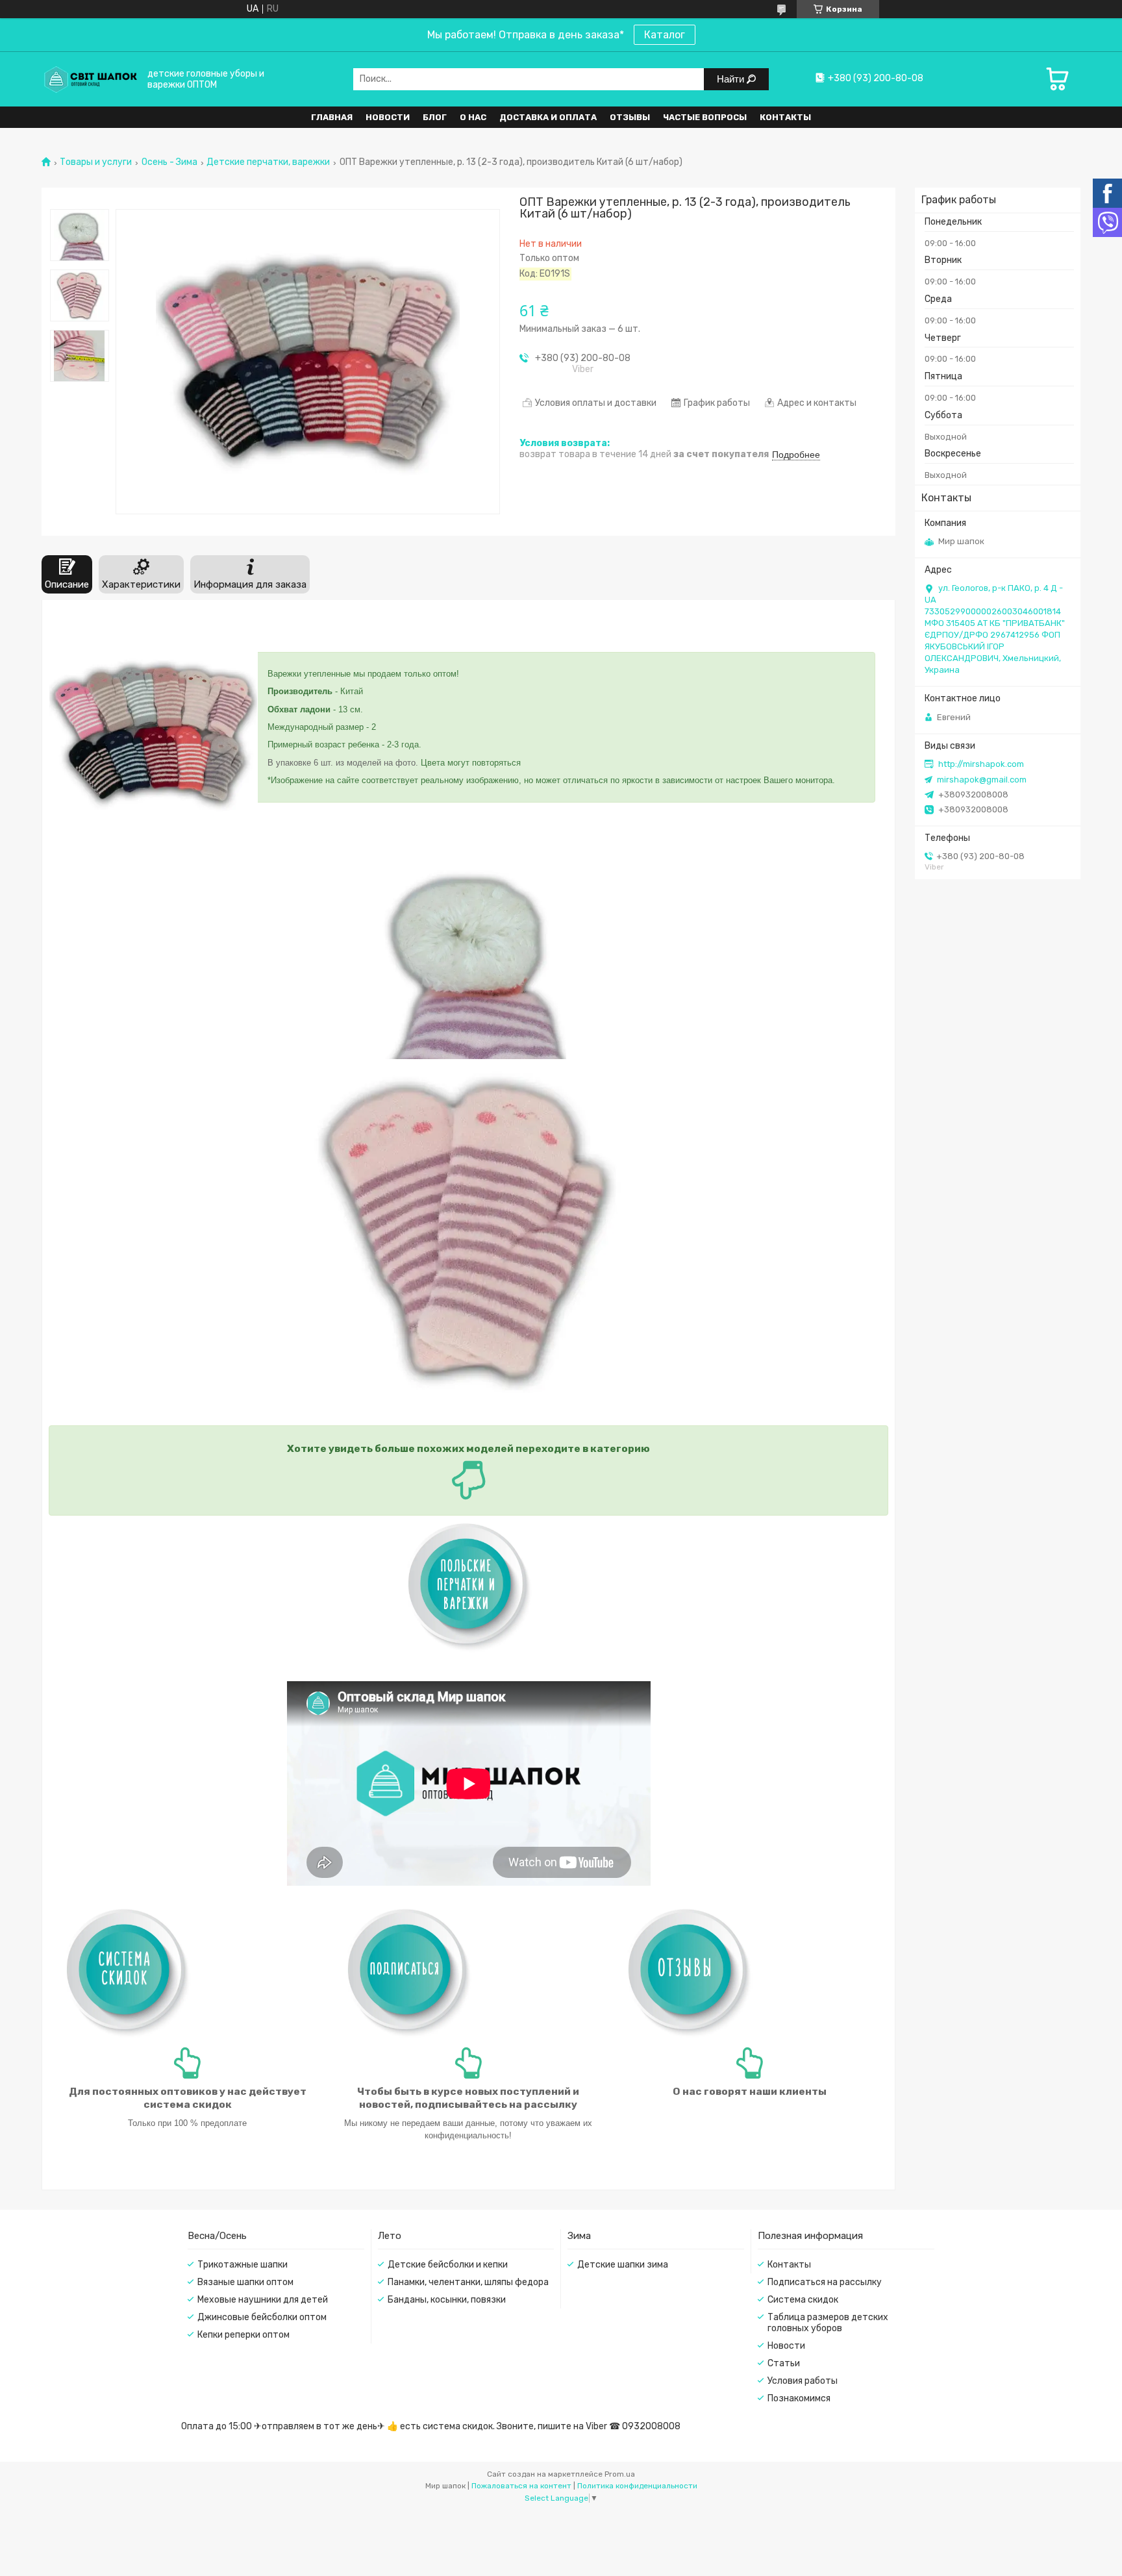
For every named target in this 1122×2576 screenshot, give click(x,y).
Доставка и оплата (548, 117)
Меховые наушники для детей (263, 2300)
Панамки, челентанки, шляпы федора (468, 2282)
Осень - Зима (169, 162)
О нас (473, 117)
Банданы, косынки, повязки (447, 2300)
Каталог (665, 35)
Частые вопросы (705, 117)
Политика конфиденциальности (637, 2486)
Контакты (785, 117)
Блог (435, 117)
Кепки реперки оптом (243, 2335)
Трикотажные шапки (243, 2265)
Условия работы (803, 2381)
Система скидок (803, 2300)
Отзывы (630, 117)
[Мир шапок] (90, 79)
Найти (732, 79)
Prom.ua (620, 2474)
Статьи (784, 2363)
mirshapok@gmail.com (982, 780)
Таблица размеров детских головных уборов (828, 2323)
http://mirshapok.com (981, 764)
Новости (388, 117)
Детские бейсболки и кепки (448, 2265)
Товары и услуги (96, 162)
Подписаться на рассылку (825, 2282)
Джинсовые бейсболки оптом (262, 2317)
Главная (332, 117)
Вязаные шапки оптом (245, 2282)
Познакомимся (799, 2398)
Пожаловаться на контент (521, 2486)
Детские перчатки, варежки (268, 162)
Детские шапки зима (623, 2265)
